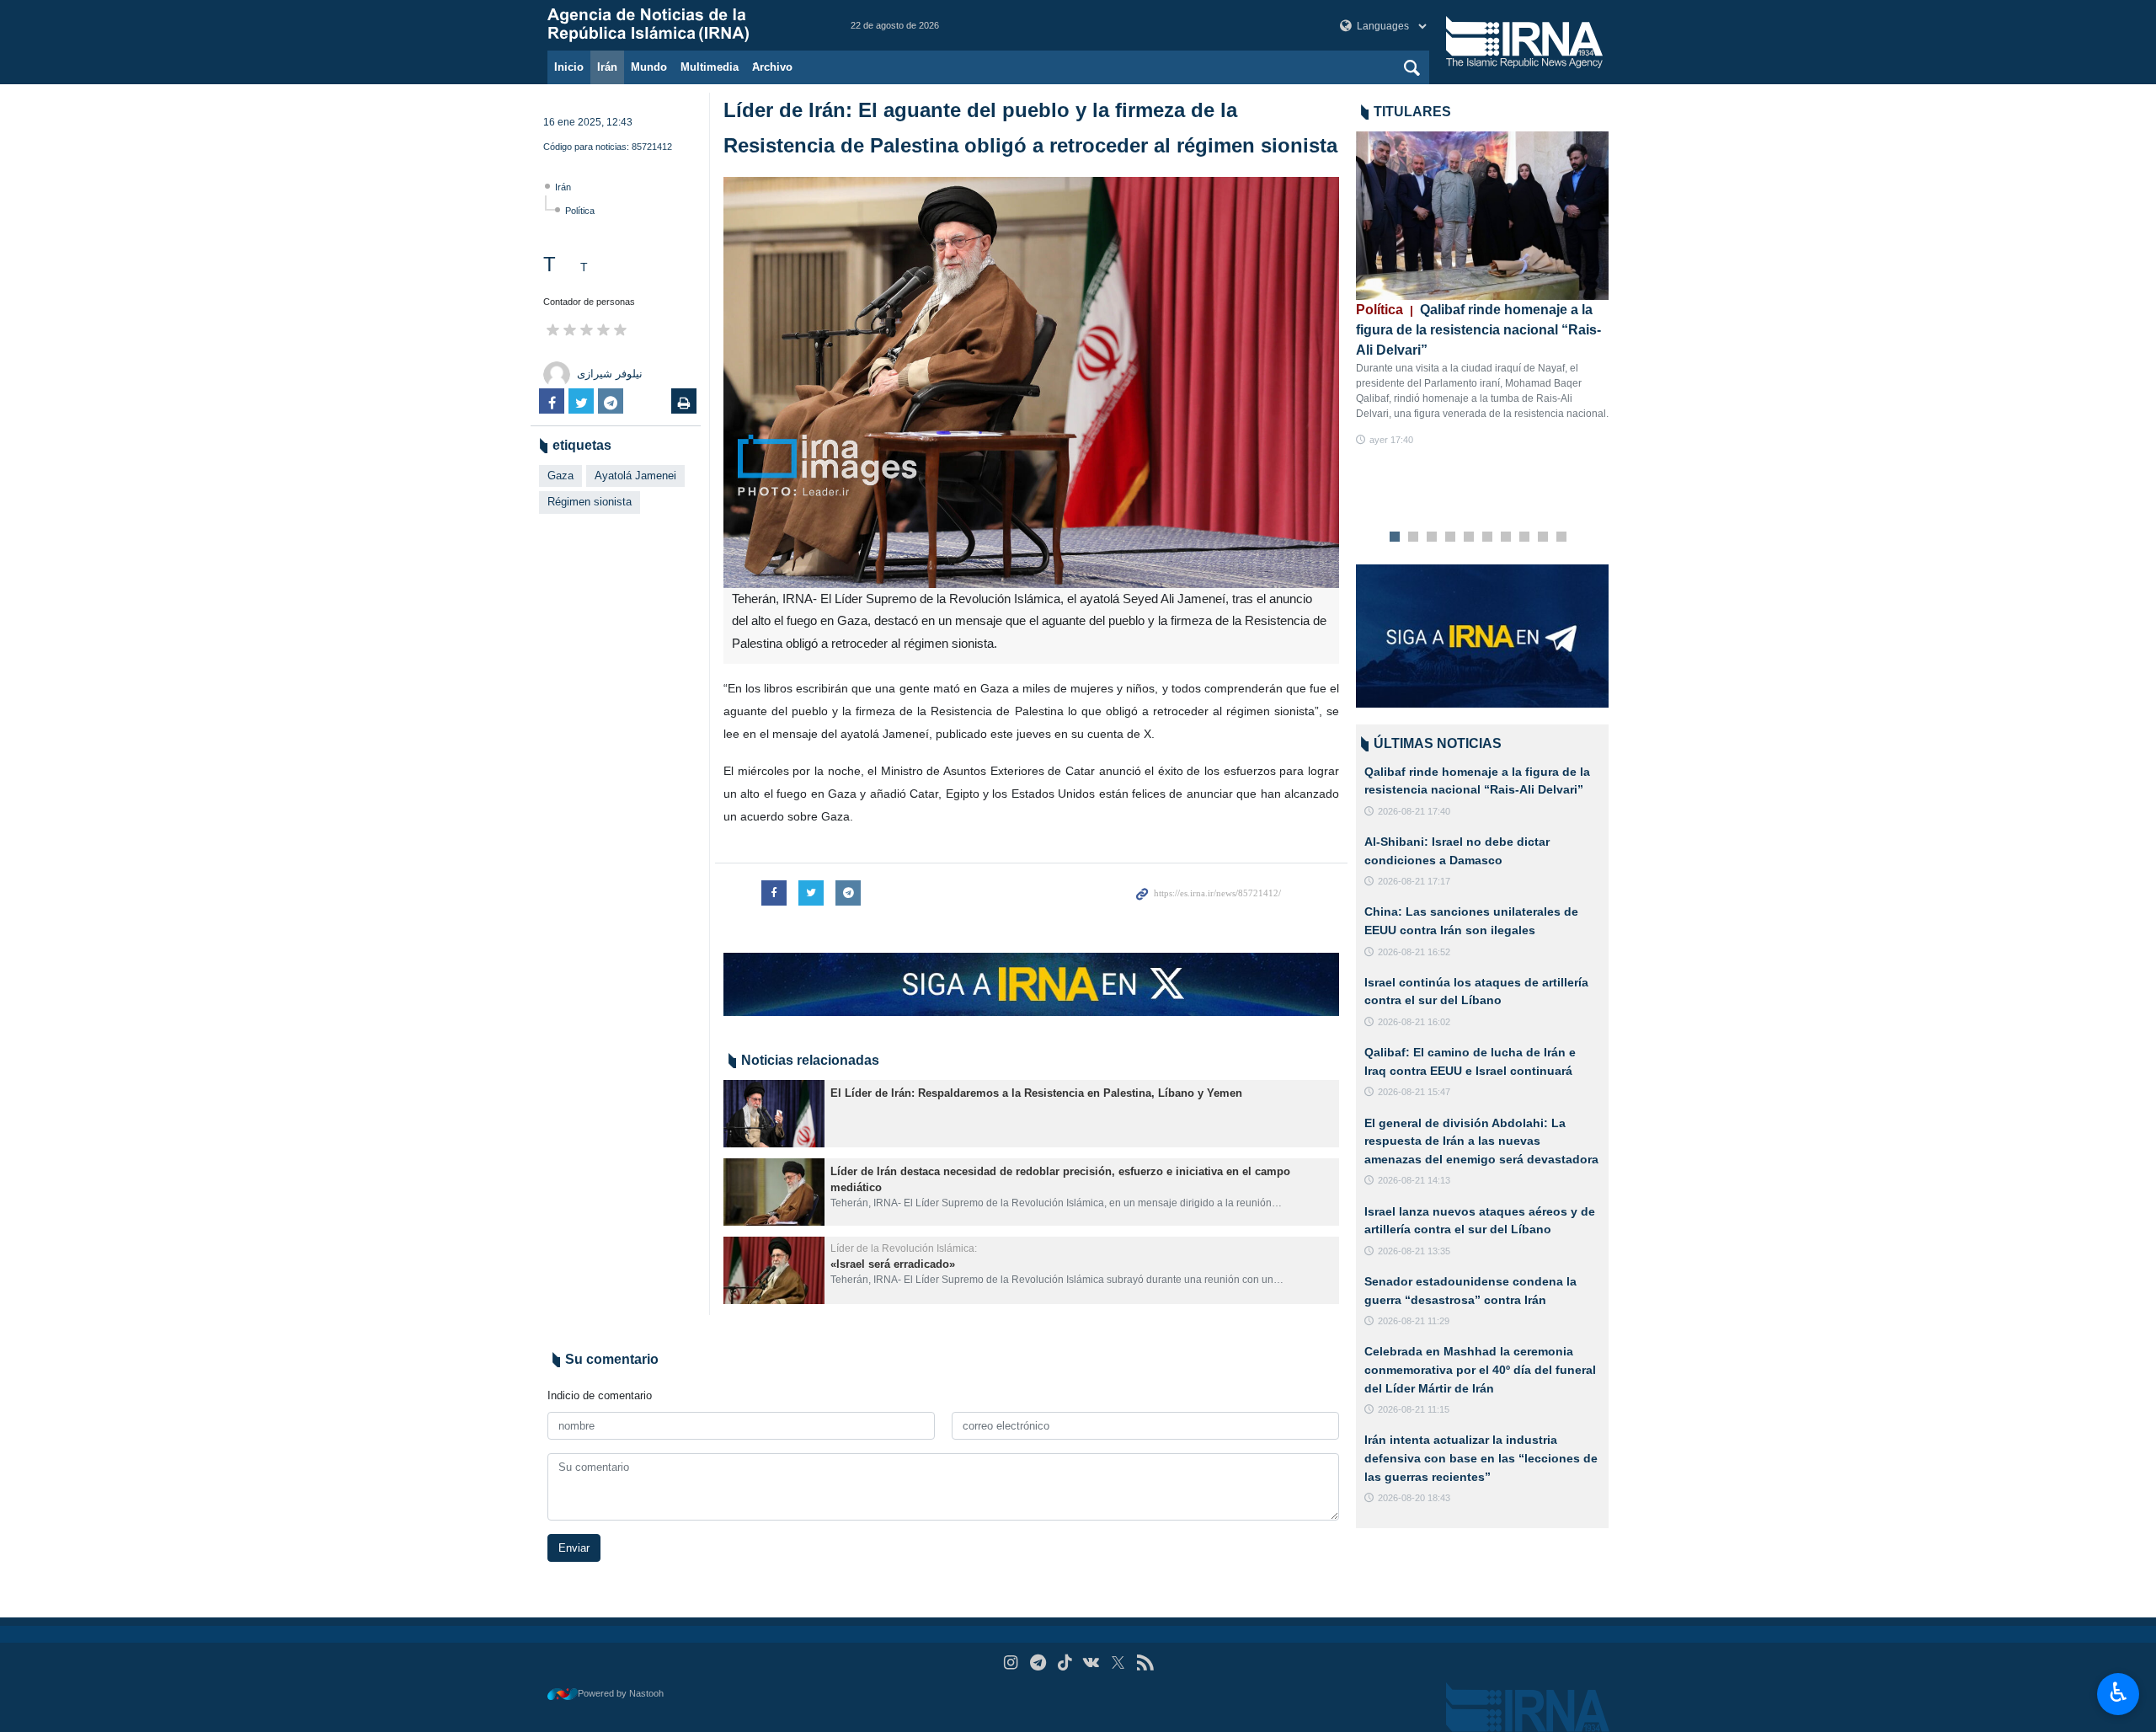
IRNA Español (682, 25)
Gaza (560, 476)
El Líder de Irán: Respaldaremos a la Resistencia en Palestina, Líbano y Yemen (1036, 1093)
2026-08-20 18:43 (1414, 1498)
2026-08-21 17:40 (1414, 811)
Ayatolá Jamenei (635, 476)
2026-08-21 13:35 (1414, 1251)
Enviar (574, 1548)
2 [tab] (1414, 537)
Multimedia (710, 67)
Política (580, 211)
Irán (607, 67)
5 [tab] (1469, 537)
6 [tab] (1488, 537)
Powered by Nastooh (621, 1693)
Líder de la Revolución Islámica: (904, 1248)
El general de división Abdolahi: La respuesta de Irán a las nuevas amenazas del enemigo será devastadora (1481, 1141)
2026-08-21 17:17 (1414, 881)
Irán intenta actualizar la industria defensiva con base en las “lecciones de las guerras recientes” (1481, 1458)
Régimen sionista (590, 502)
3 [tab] (1432, 537)
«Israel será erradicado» (893, 1264)
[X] (1118, 1663)
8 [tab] (1525, 537)
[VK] (1092, 1663)
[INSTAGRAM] (1011, 1663)
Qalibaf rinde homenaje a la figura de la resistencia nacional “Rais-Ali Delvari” (1478, 330)
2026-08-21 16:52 (1414, 952)
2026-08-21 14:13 (1414, 1180)
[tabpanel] (1482, 289)
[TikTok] (1065, 1663)
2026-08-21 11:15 (1414, 1409)
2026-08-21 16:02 (1414, 1022)
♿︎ (2119, 1692)
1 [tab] (1395, 537)
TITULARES (1412, 112)
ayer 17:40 (1391, 440)
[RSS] (1145, 1663)
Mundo (649, 67)
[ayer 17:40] (1482, 216)
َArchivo (772, 67)
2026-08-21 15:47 (1414, 1092)
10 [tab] (1561, 537)
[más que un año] (774, 1114)
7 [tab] (1506, 537)
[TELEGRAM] (1038, 1663)
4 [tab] (1451, 537)
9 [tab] (1543, 537)
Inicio (569, 67)
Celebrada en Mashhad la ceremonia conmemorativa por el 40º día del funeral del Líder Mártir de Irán (1480, 1369)
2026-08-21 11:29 (1414, 1321)
